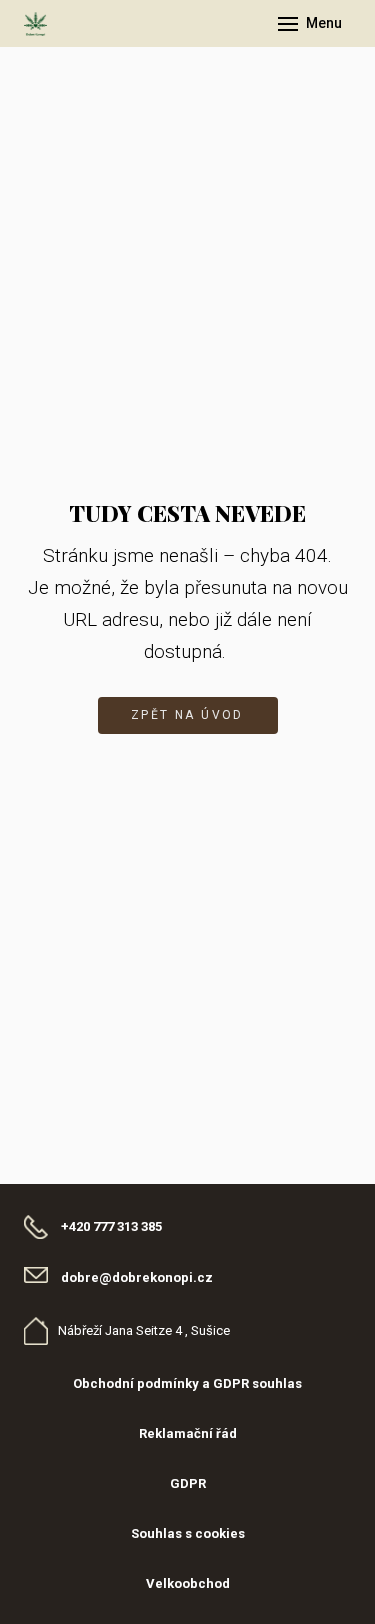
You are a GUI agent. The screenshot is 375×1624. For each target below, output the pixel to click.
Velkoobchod (188, 1583)
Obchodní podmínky (136, 1383)
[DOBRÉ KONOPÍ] (35, 24)
